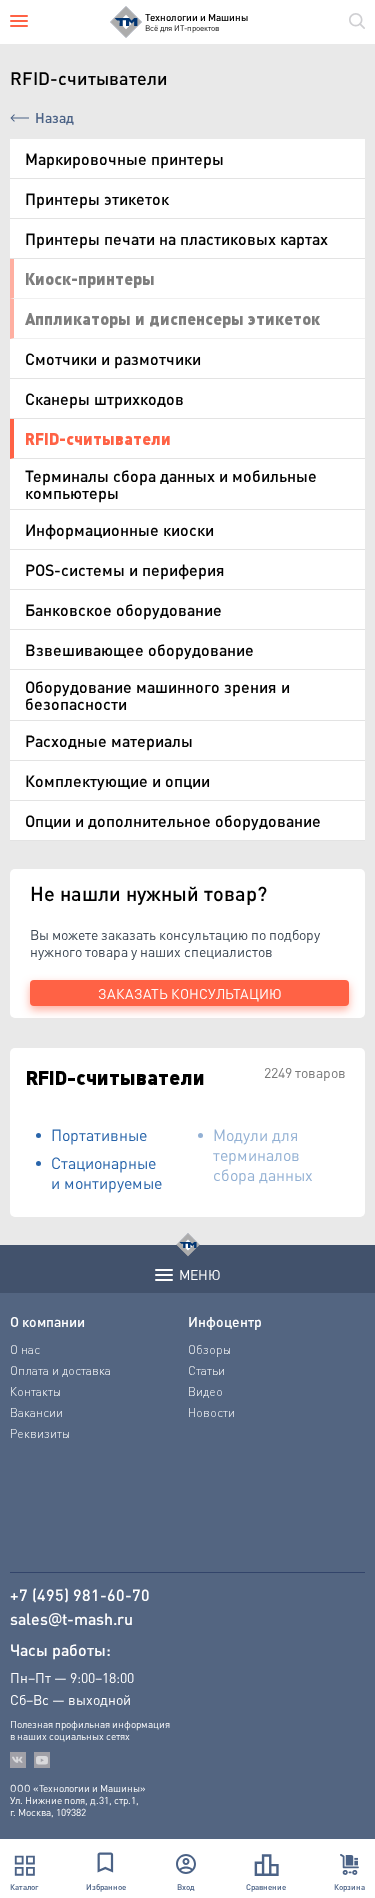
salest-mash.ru (71, 1619)
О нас (25, 1349)
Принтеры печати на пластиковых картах (176, 238)
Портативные (99, 1134)
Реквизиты (40, 1433)
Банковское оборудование (123, 609)
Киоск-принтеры (90, 278)
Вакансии (36, 1412)
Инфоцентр (225, 1321)
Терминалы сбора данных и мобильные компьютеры (171, 484)
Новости (211, 1412)
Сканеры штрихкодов (104, 398)
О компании (47, 1321)
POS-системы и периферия (125, 569)
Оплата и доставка (60, 1370)
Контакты (35, 1391)
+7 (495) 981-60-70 (80, 1595)
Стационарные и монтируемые (106, 1172)
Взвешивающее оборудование (139, 649)
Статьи (206, 1370)
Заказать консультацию (190, 993)
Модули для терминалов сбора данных (263, 1154)
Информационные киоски (119, 529)
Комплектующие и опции (117, 780)
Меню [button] (200, 1274)
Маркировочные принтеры (124, 158)
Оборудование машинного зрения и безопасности (157, 695)
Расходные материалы (109, 740)
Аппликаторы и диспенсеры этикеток (172, 318)
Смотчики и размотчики (113, 358)
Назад (54, 117)
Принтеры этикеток (97, 198)
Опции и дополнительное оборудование (173, 820)
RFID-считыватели (98, 438)
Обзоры (209, 1349)
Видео (205, 1391)
